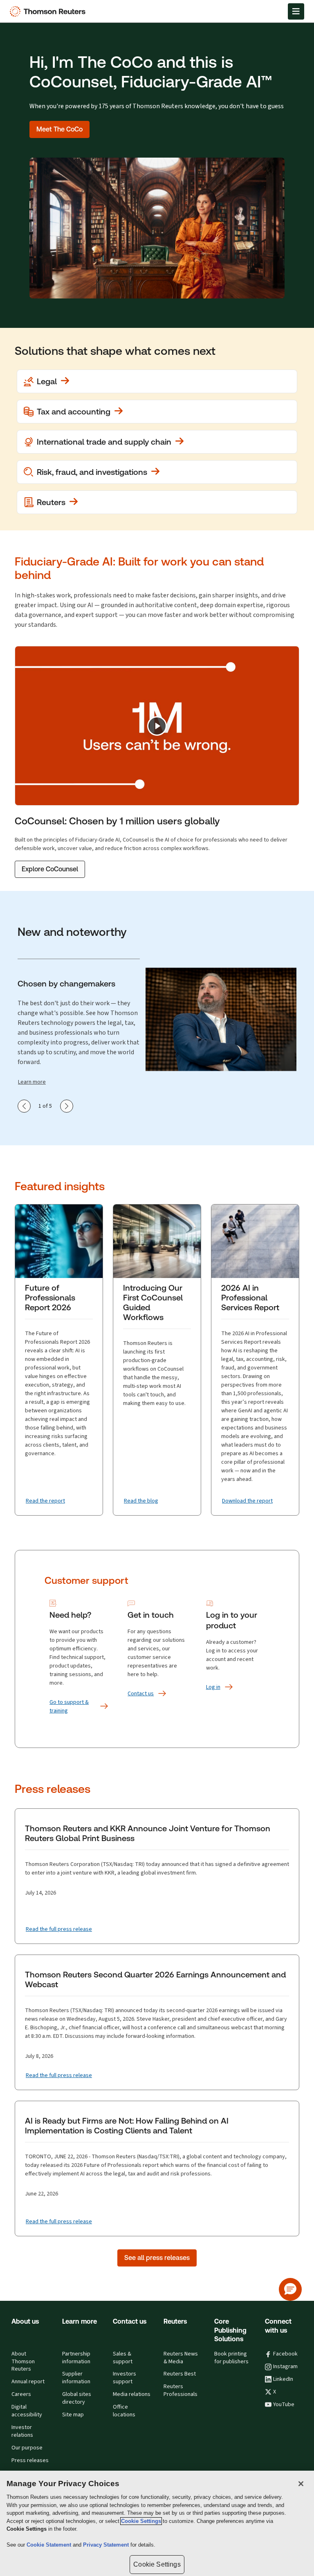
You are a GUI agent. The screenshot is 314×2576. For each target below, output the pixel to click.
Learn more (32, 1082)
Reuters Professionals (181, 2390)
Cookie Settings (141, 2521)
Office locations (124, 2411)
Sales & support (123, 2358)
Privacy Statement (107, 2545)
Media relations (132, 2394)
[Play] (157, 726)
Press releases (30, 2460)
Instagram (285, 2367)
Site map (73, 2415)
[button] (290, 2289)
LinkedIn (283, 2379)
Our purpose (27, 2448)
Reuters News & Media (181, 2358)
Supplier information (76, 2378)
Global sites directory (77, 2398)
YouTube (284, 2405)
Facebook (285, 2354)
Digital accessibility (27, 2411)
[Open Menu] (296, 11)
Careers (21, 2394)
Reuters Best (180, 2374)
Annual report (28, 2382)
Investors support (124, 2378)
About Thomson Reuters (23, 2362)
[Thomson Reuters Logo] (49, 11)
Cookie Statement (50, 2545)
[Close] (301, 2484)
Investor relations (22, 2431)
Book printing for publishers (231, 2358)
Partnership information (76, 2358)
